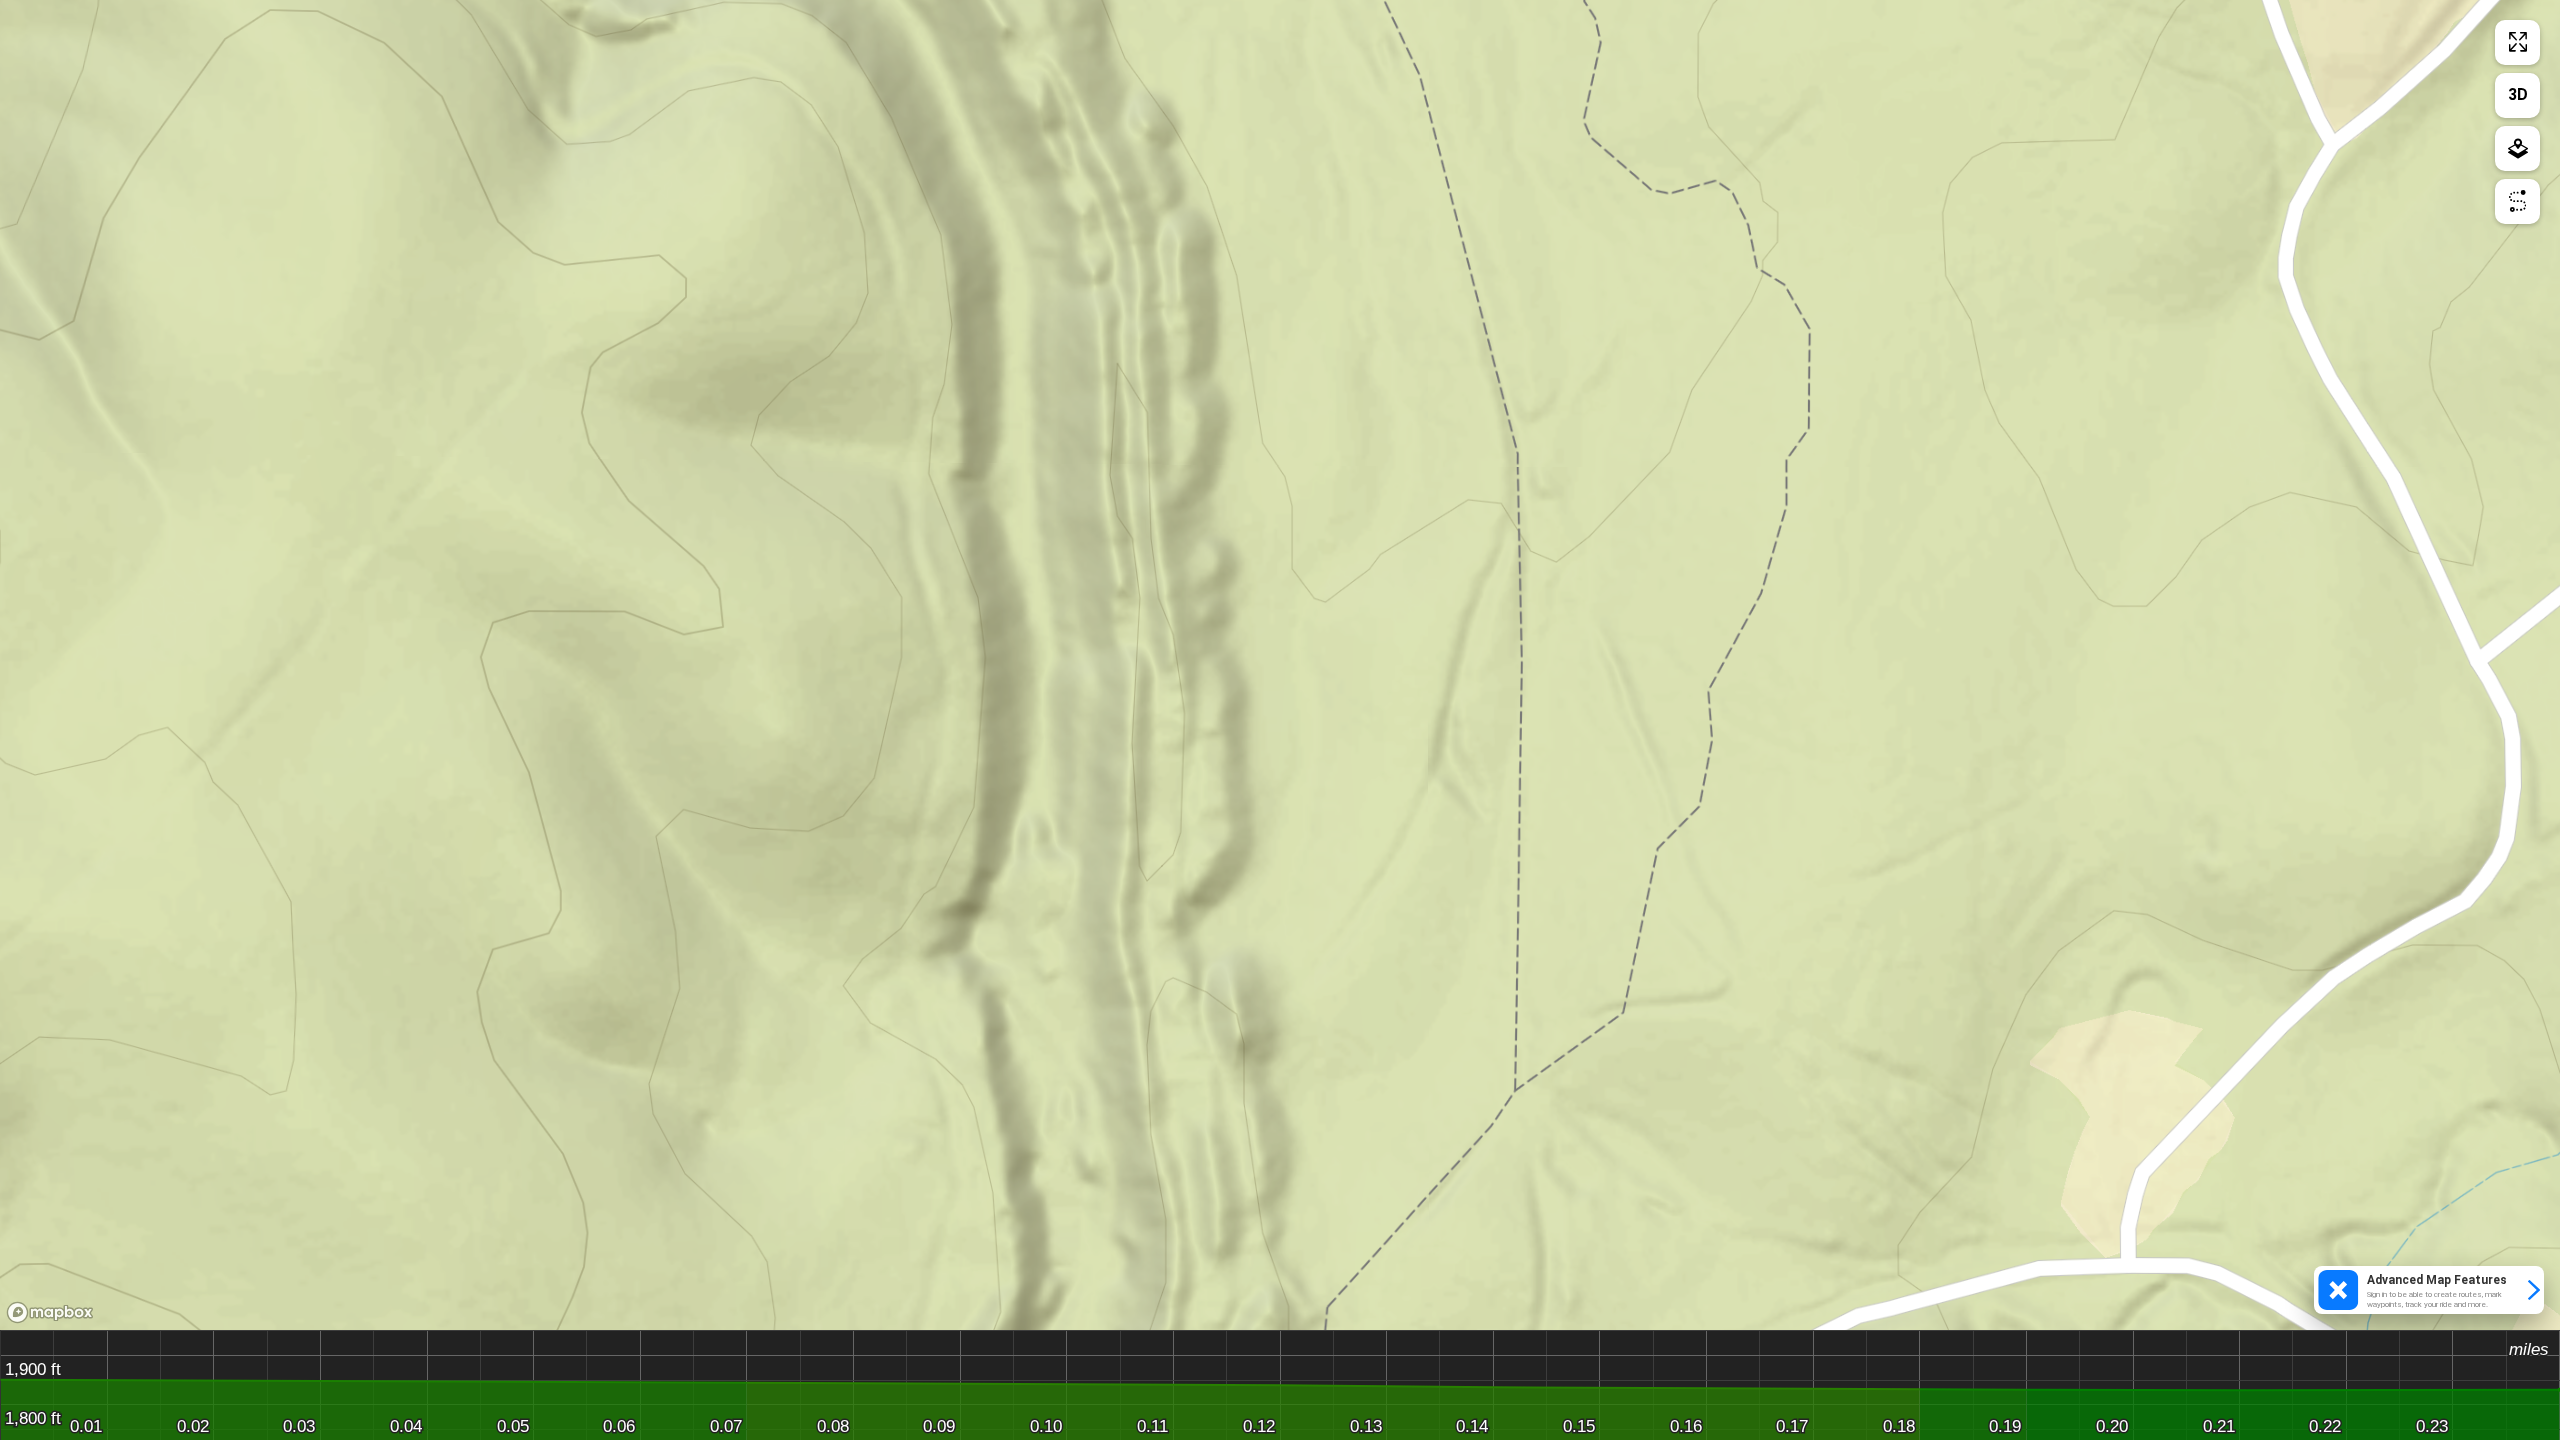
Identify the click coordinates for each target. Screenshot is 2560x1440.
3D (2518, 94)
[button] (2429, 1290)
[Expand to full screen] (2517, 42)
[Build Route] (2517, 201)
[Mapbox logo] (50, 1312)
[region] (1280, 665)
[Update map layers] (2517, 148)
